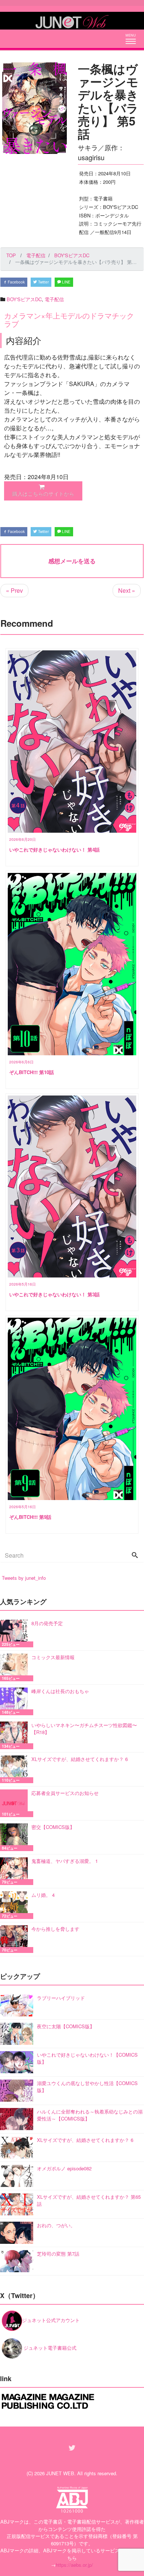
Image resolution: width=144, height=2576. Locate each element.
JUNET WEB (60, 2473)
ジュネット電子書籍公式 (49, 2348)
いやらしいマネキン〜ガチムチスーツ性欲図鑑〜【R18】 (84, 1729)
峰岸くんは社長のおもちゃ (60, 1691)
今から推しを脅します (55, 1929)
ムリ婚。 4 (43, 1895)
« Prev (14, 590)
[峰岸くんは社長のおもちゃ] (16, 1701)
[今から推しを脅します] (16, 1939)
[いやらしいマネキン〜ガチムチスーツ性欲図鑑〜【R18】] (16, 1735)
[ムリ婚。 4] (16, 1905)
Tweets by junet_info (24, 1578)
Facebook (16, 282)
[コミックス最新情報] (16, 1667)
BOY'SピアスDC (24, 299)
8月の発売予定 (47, 1623)
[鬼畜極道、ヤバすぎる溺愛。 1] (16, 1871)
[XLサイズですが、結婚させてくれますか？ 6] (16, 1769)
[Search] (135, 1555)
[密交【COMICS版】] (16, 1837)
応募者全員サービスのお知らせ (65, 1793)
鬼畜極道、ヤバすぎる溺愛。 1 (65, 1861)
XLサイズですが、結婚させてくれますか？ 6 (80, 1759)
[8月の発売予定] (16, 1633)
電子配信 (54, 299)
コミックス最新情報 (53, 1657)
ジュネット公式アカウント (51, 2320)
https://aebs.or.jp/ (74, 2565)
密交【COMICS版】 (53, 1827)
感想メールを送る (72, 561)
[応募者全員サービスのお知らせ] (16, 1803)
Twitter (43, 282)
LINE (66, 282)
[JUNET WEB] (72, 21)
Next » (127, 590)
